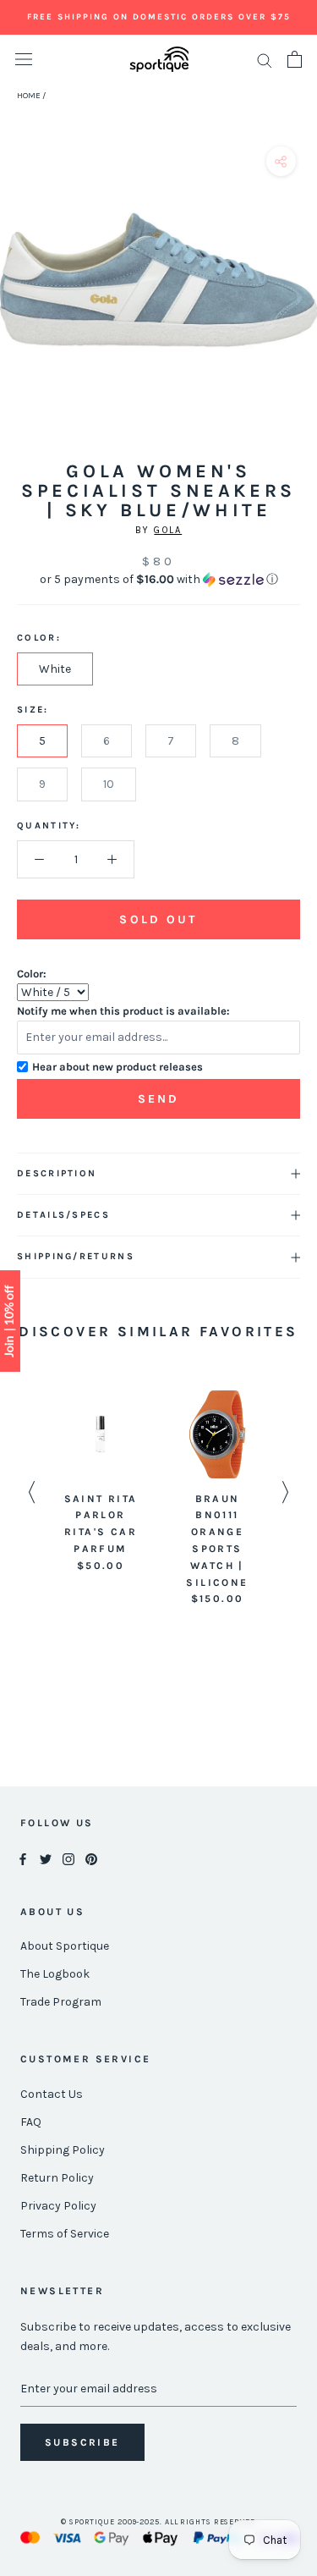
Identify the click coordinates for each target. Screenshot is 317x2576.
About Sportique (65, 1946)
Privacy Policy (58, 2206)
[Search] (265, 60)
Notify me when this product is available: (123, 1011)
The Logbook (55, 1974)
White (55, 669)
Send (159, 1099)
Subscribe (82, 2442)
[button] (158, 580)
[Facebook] (23, 1859)
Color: (32, 974)
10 (109, 784)
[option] (101, 1483)
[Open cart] (295, 59)
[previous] (19, 299)
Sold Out (158, 919)
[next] (298, 299)
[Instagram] (68, 1859)
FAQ (31, 2122)
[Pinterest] (91, 1859)
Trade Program (61, 2002)
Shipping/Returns (76, 1256)
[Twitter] (46, 1859)
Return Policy (57, 2178)
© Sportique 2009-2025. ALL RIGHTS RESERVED (158, 2522)
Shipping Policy (63, 2150)
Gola (168, 530)
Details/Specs (63, 1215)
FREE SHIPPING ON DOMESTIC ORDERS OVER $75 (159, 17)
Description (57, 1173)
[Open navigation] (24, 60)
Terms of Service (65, 2234)
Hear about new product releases (118, 1067)
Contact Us (52, 2094)
